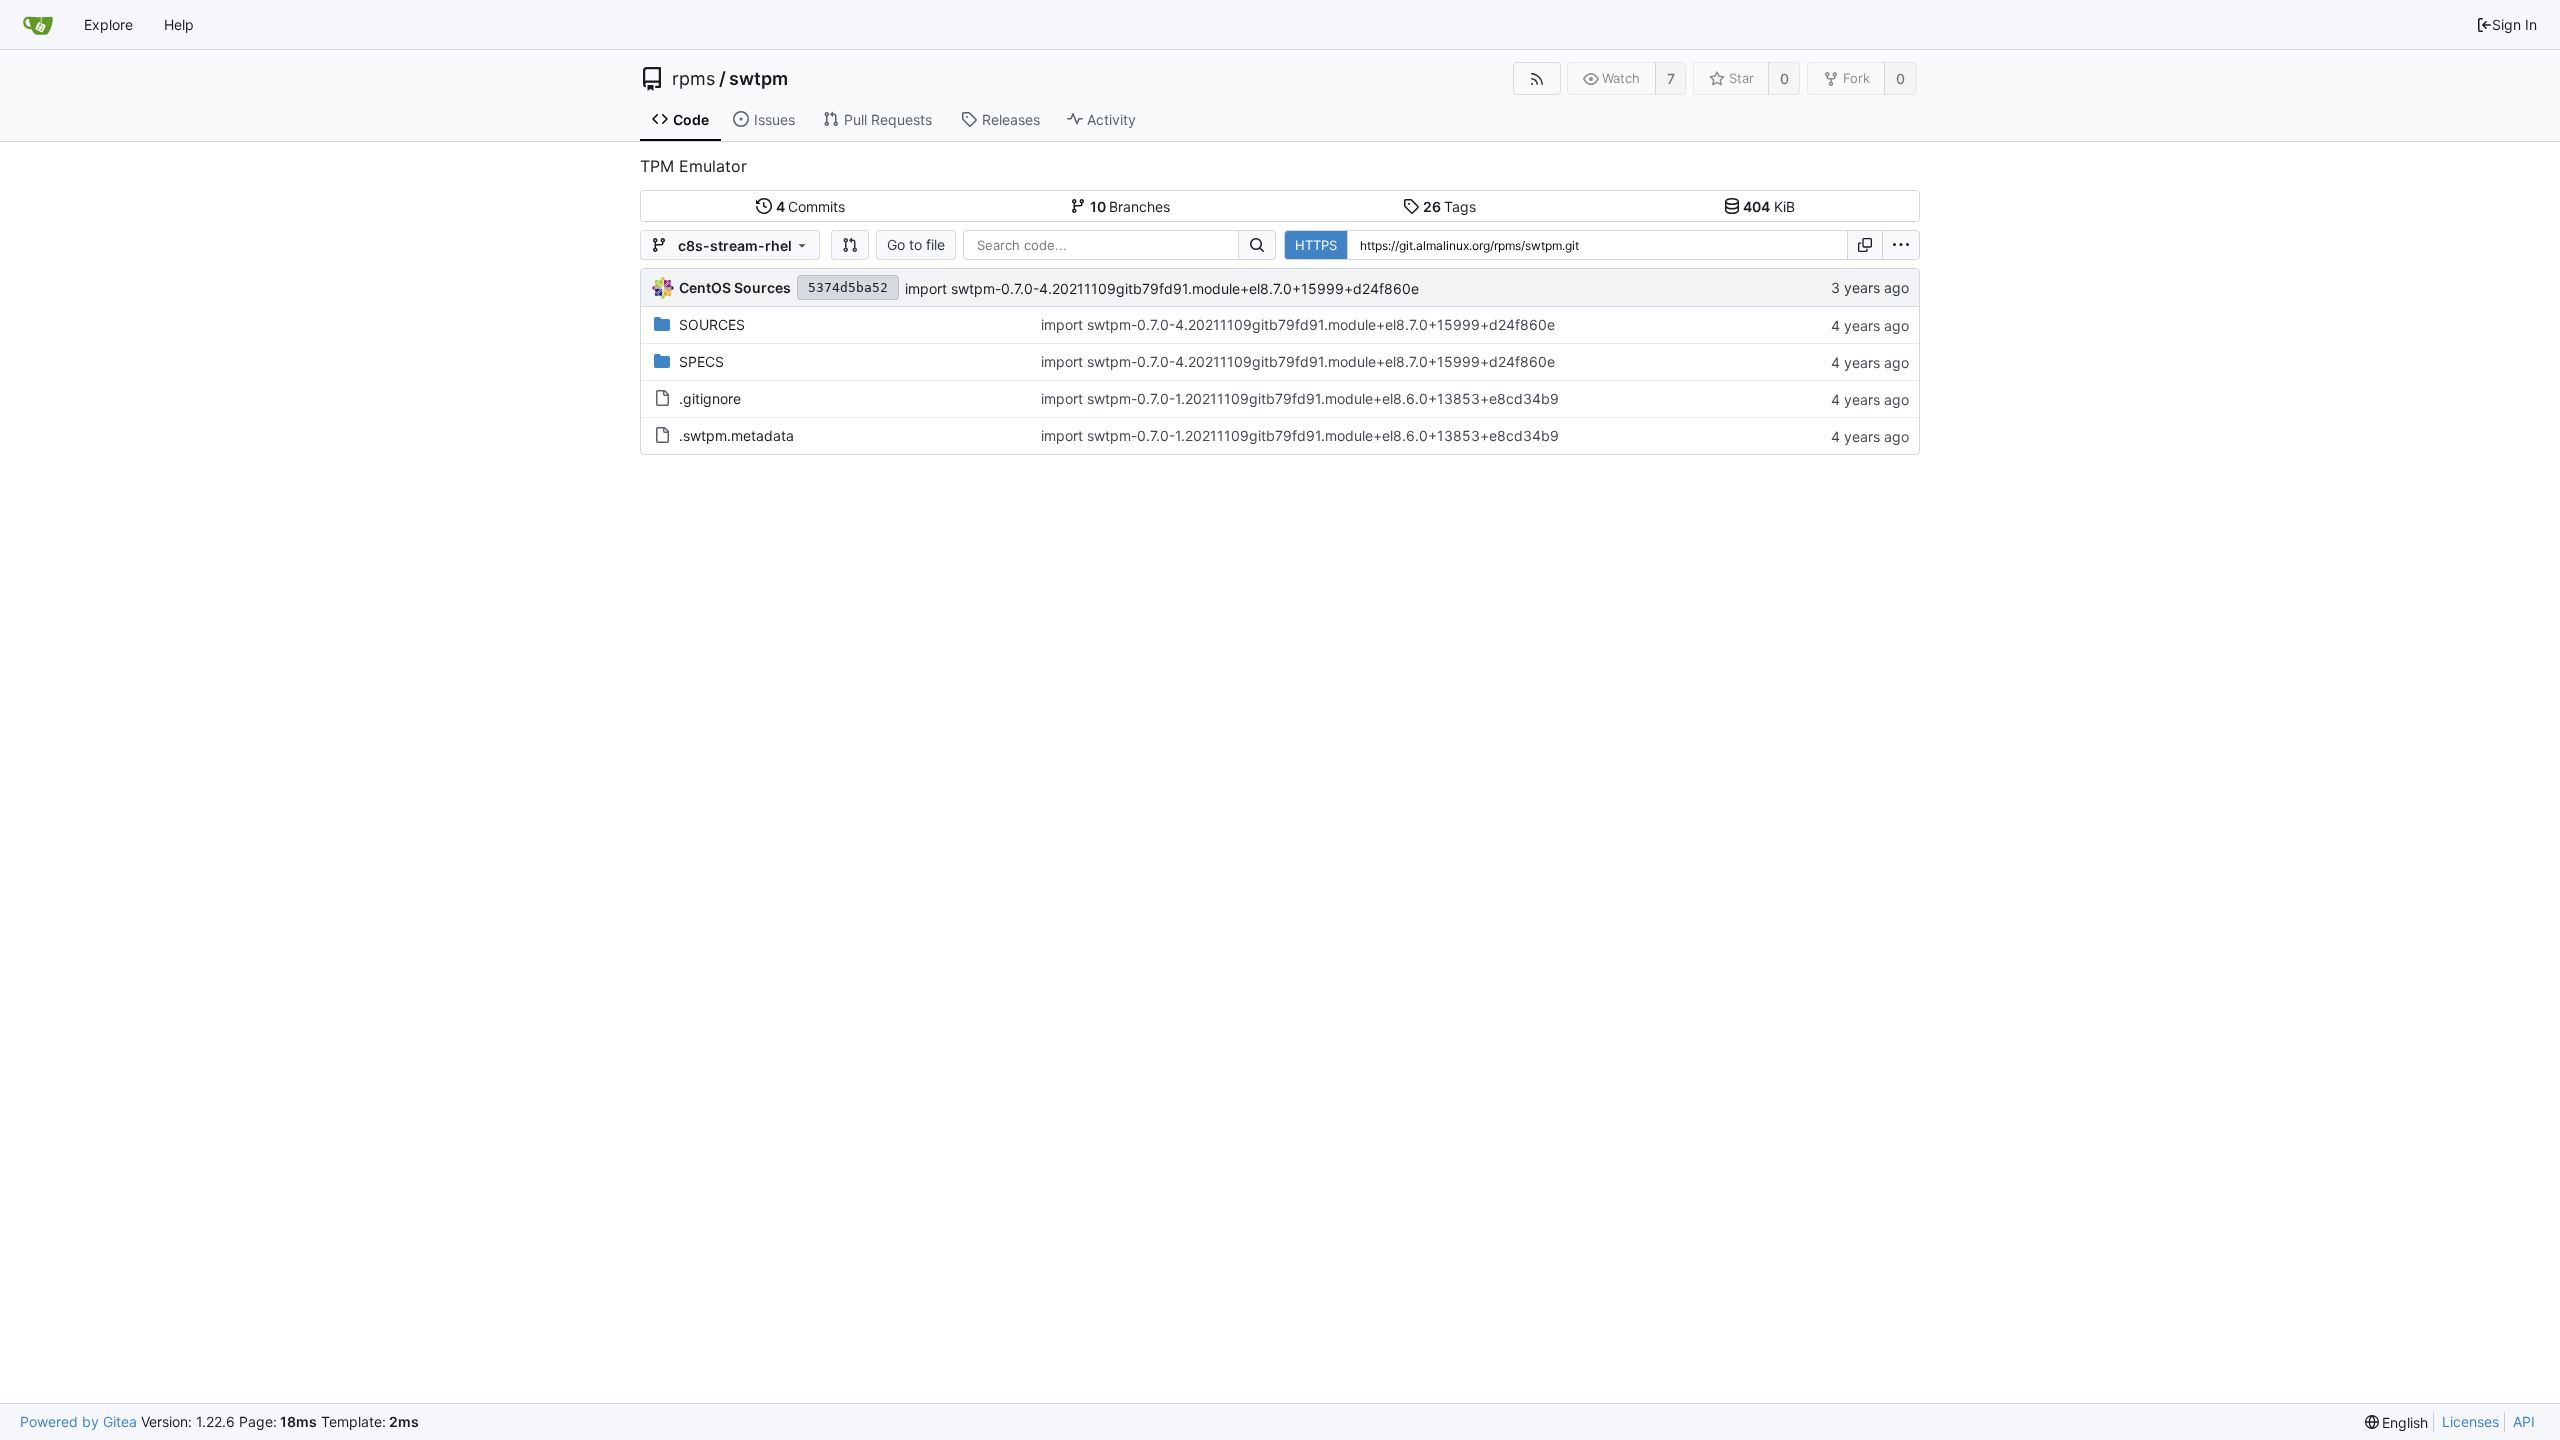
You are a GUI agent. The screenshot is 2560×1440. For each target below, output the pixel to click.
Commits (811, 206)
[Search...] (1257, 245)
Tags (1450, 206)
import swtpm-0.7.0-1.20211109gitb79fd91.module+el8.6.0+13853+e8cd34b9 (1300, 398)
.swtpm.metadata (736, 435)
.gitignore (710, 398)
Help (179, 24)
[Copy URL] (1865, 245)
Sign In (2514, 24)
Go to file (916, 244)
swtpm (758, 79)
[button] (850, 245)
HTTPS (1316, 245)
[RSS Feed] (1536, 78)
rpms (693, 79)
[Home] (38, 25)
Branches (1130, 206)
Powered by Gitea (78, 1421)
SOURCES (712, 324)
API (2524, 1421)
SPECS (701, 361)
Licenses (2470, 1421)
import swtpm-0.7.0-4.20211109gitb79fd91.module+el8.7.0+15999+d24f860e (1162, 288)
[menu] (1901, 245)
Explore (108, 24)
